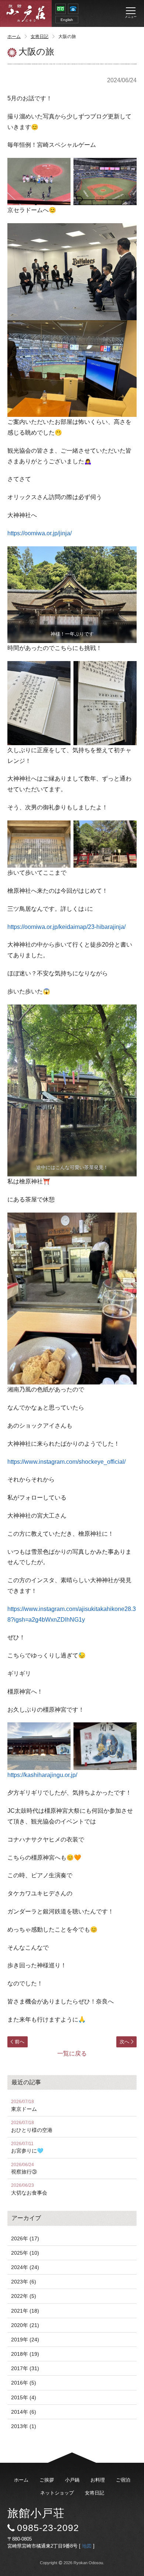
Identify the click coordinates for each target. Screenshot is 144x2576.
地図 (87, 2546)
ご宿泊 (123, 2480)
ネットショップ (57, 2493)
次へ (124, 2042)
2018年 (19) (25, 2354)
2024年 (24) (25, 2267)
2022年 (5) (24, 2296)
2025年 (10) (25, 2253)
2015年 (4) (24, 2397)
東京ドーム (24, 2105)
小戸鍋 (72, 2480)
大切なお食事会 (29, 2189)
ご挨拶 (47, 2480)
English (67, 20)
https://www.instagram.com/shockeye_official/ (66, 1462)
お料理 (98, 2480)
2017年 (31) (25, 2368)
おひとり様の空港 (32, 2127)
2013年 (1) (24, 2426)
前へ (20, 2042)
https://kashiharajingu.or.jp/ (42, 1775)
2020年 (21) (25, 2325)
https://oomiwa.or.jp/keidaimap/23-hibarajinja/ (66, 927)
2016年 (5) (24, 2383)
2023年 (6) (24, 2282)
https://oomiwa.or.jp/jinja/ (40, 533)
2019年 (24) (25, 2340)
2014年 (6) (24, 2412)
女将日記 (40, 37)
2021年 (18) (25, 2311)
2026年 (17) (25, 2238)
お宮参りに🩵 (27, 2148)
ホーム (14, 37)
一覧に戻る (72, 2053)
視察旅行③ (24, 2169)
